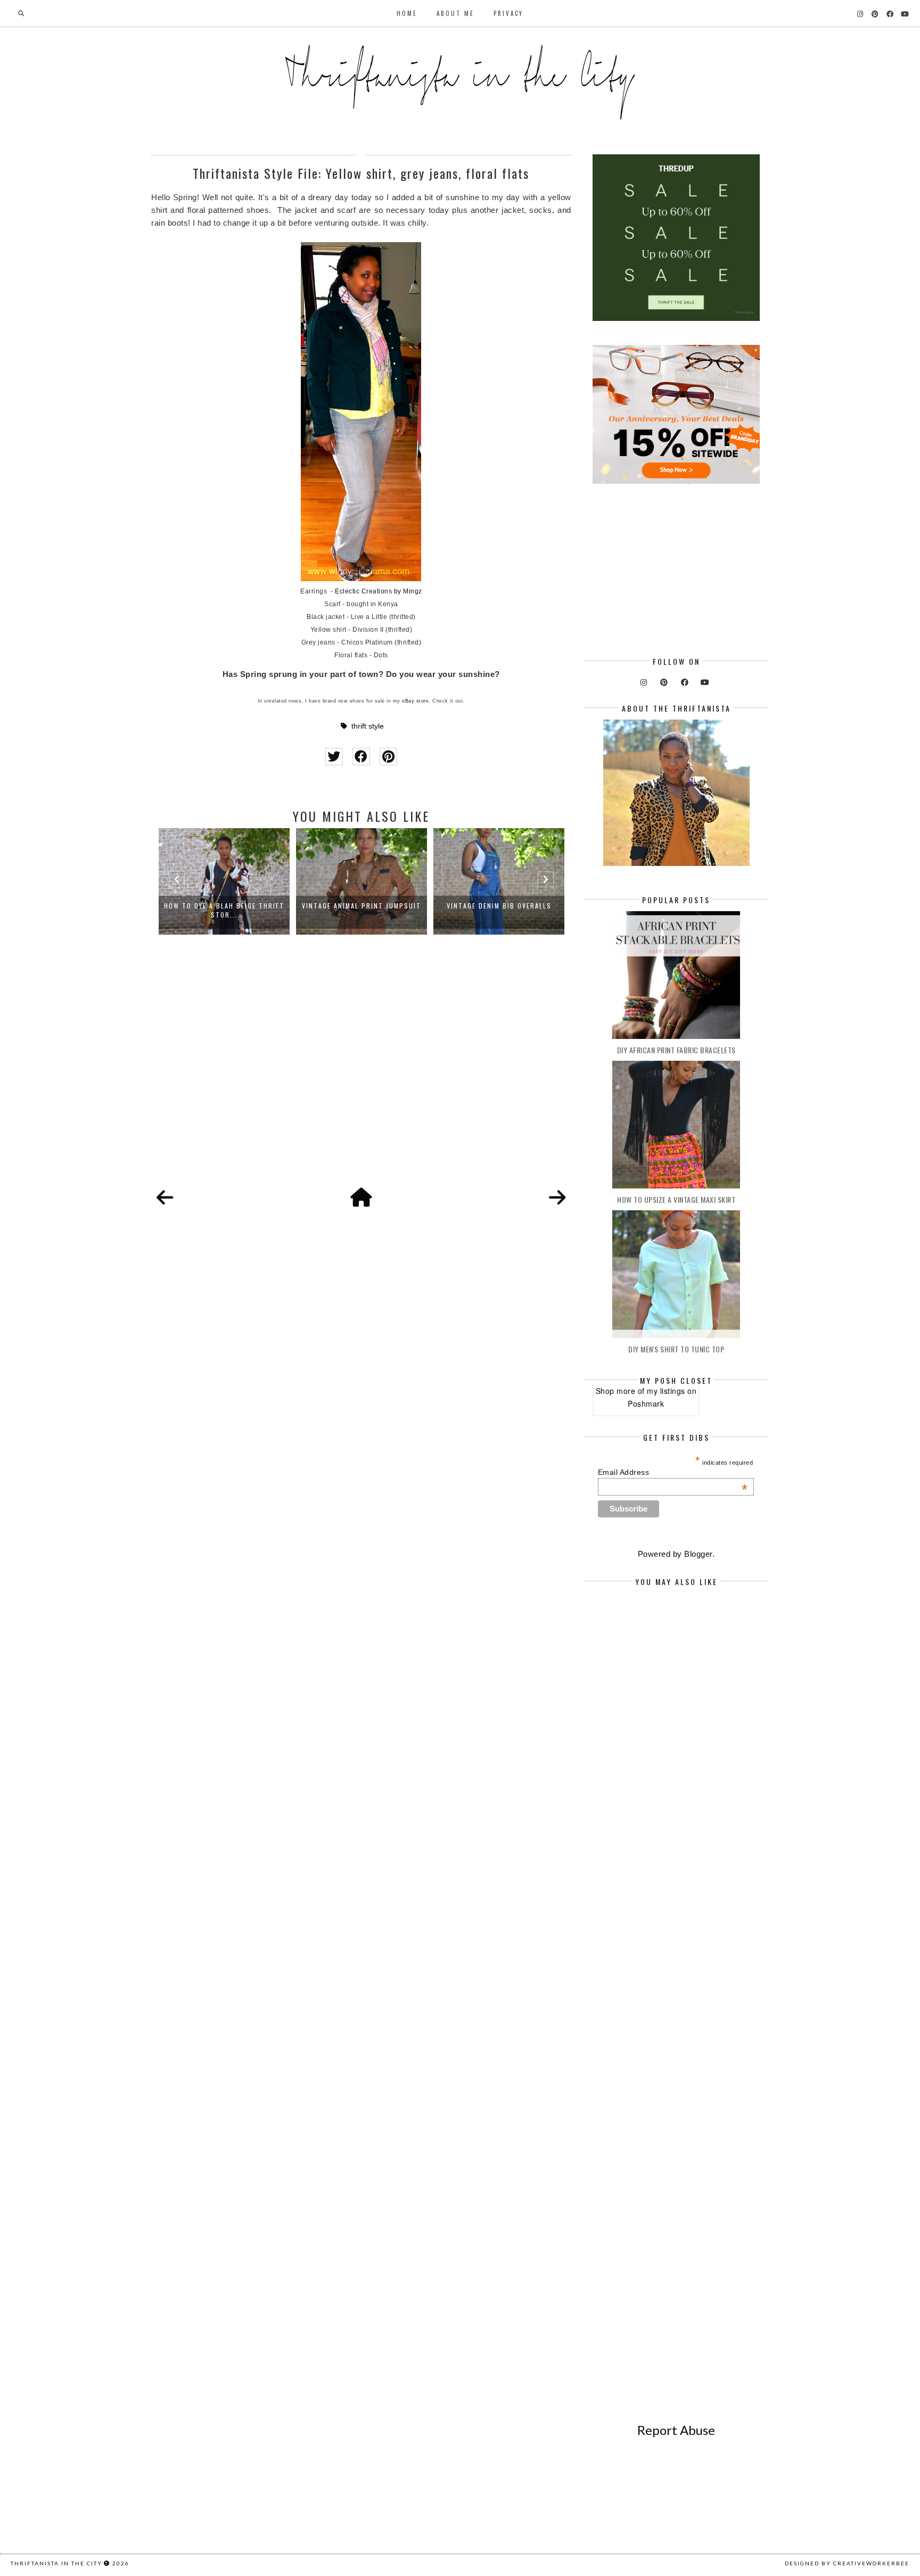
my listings (666, 1391)
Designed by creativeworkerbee (847, 2563)
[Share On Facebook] (361, 757)
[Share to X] (334, 757)
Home (407, 13)
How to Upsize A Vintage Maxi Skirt (676, 1199)
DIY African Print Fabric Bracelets (676, 1050)
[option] (224, 881)
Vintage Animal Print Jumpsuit (224, 906)
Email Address (673, 1472)
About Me (455, 13)
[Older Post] (557, 1198)
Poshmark (646, 1403)
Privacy (508, 13)
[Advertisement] (361, 1073)
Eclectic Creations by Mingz (379, 591)
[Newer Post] (165, 1198)
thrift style (368, 726)
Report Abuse (676, 2430)
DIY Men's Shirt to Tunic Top (676, 1349)
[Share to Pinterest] (388, 757)
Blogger (698, 1554)
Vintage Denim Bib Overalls (362, 906)
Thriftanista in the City (56, 2563)
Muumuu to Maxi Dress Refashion (499, 906)
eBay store (415, 701)
